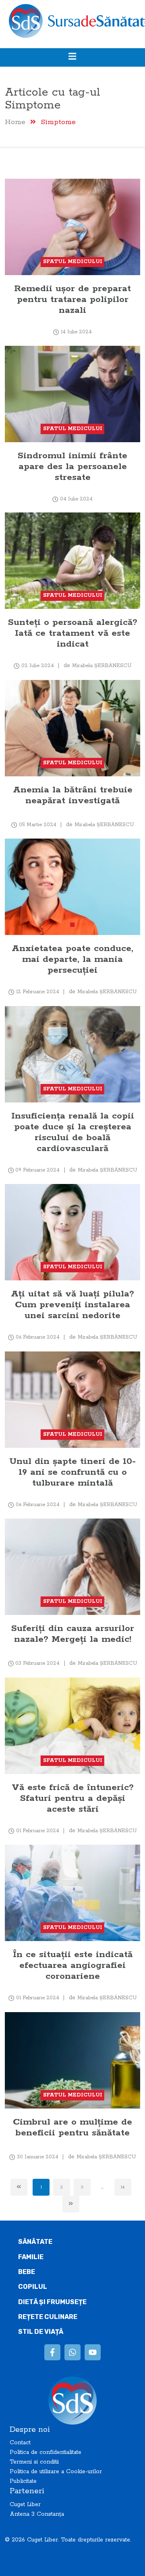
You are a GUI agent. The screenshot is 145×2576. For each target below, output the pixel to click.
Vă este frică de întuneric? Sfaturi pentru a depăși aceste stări (73, 1798)
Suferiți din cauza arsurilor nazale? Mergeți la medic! (73, 1634)
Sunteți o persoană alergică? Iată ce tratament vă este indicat (73, 633)
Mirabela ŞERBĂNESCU (102, 666)
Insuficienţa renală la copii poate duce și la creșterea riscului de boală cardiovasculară (73, 1132)
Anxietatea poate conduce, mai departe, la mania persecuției (72, 959)
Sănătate (35, 2242)
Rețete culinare (48, 2317)
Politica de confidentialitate (46, 2452)
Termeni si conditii (34, 2462)
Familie (31, 2257)
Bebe (27, 2272)
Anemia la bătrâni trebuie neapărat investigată (73, 795)
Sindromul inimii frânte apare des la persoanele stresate (72, 466)
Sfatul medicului (73, 262)
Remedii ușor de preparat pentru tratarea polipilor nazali (72, 299)
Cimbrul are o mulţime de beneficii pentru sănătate (72, 2127)
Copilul (33, 2287)
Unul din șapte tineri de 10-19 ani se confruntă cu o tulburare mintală (72, 1472)
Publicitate (23, 2481)
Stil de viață (41, 2332)
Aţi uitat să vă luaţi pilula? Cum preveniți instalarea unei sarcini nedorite (72, 1305)
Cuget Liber (25, 2505)
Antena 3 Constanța (37, 2514)
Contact (20, 2443)
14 (123, 2187)
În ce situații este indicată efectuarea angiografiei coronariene (73, 1965)
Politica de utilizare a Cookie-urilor (56, 2472)
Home (15, 122)
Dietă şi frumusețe (52, 2302)
